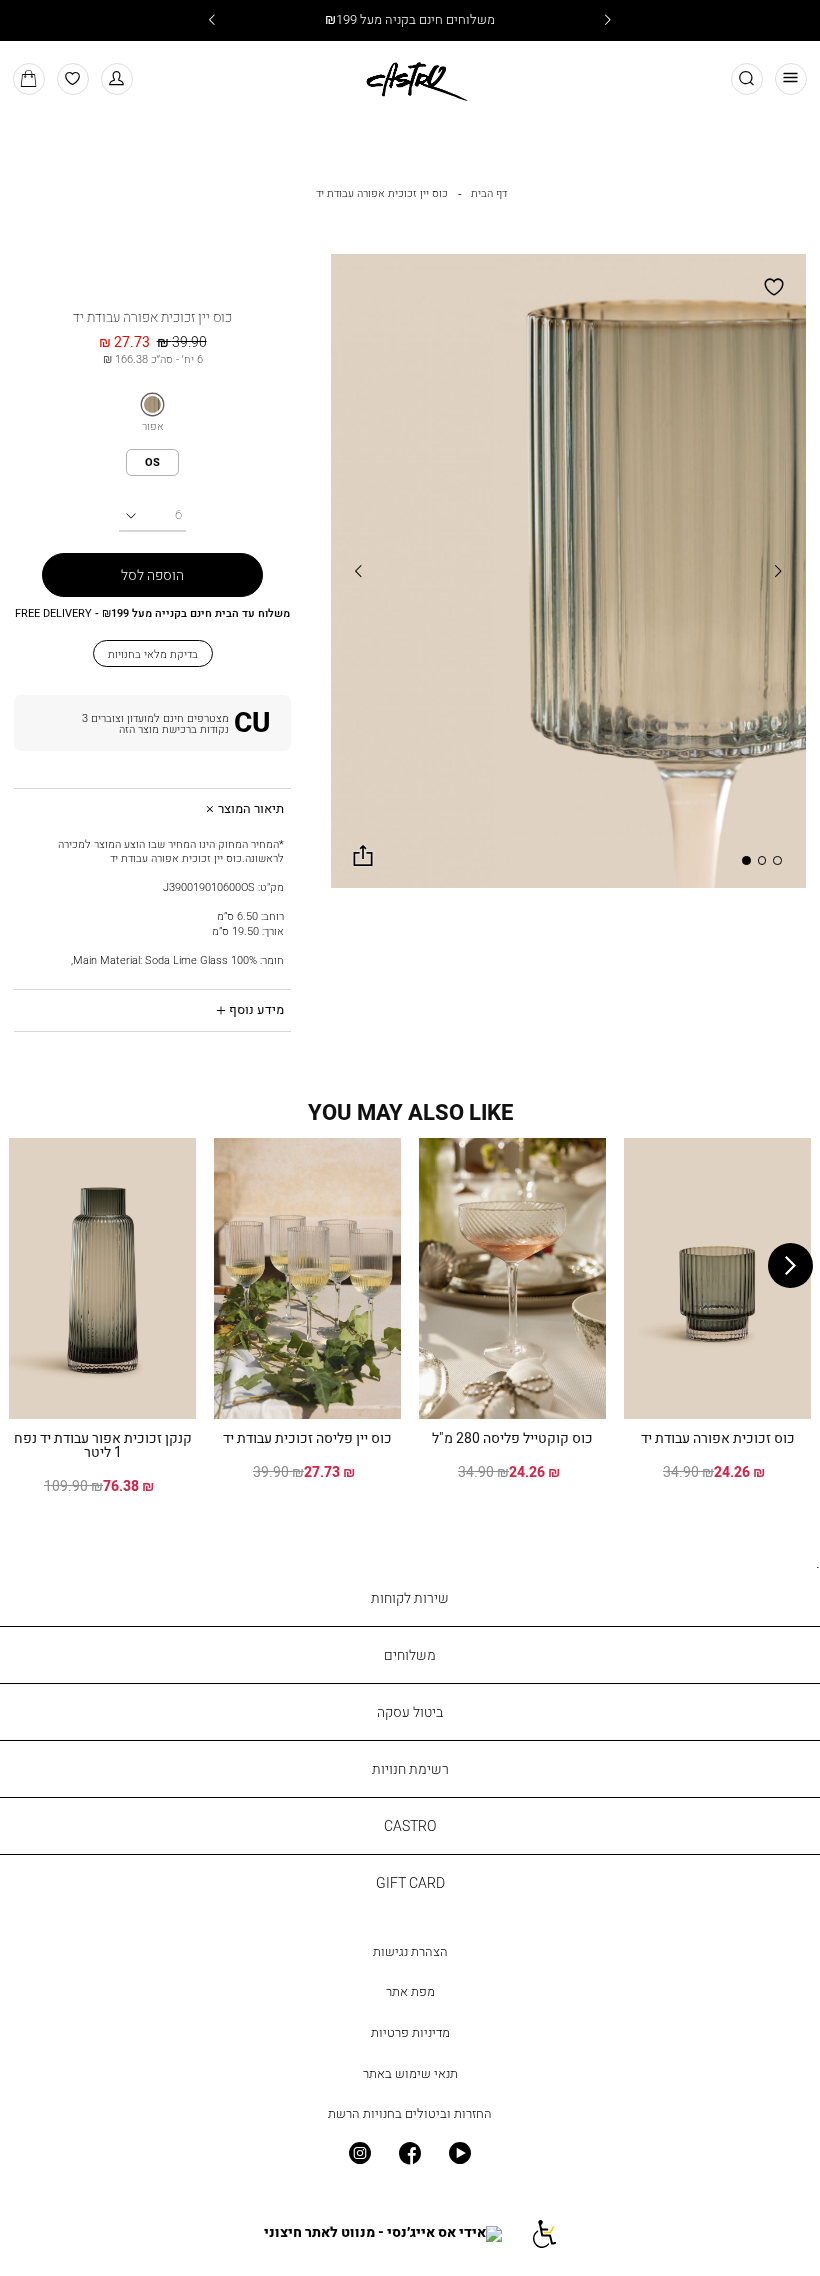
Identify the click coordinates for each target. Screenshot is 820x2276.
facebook (410, 2153)
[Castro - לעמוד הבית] (410, 78)
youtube (460, 2153)
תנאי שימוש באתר (410, 2073)
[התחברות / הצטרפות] (152, 723)
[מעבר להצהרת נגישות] (543, 2233)
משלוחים (410, 1654)
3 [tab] (746, 860)
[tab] (152, 809)
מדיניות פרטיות (410, 2032)
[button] (117, 79)
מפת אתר (410, 1991)
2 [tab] (762, 860)
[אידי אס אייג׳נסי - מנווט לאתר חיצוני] (383, 2233)
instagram (359, 2153)
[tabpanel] (568, 571)
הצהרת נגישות (410, 1951)
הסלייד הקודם (359, 571)
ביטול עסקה (410, 1711)
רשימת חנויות (410, 1768)
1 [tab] (777, 860)
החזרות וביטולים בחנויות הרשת (410, 2113)
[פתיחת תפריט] (791, 79)
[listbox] (152, 404)
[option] (152, 404)
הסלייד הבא (778, 571)
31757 (152, 296)
